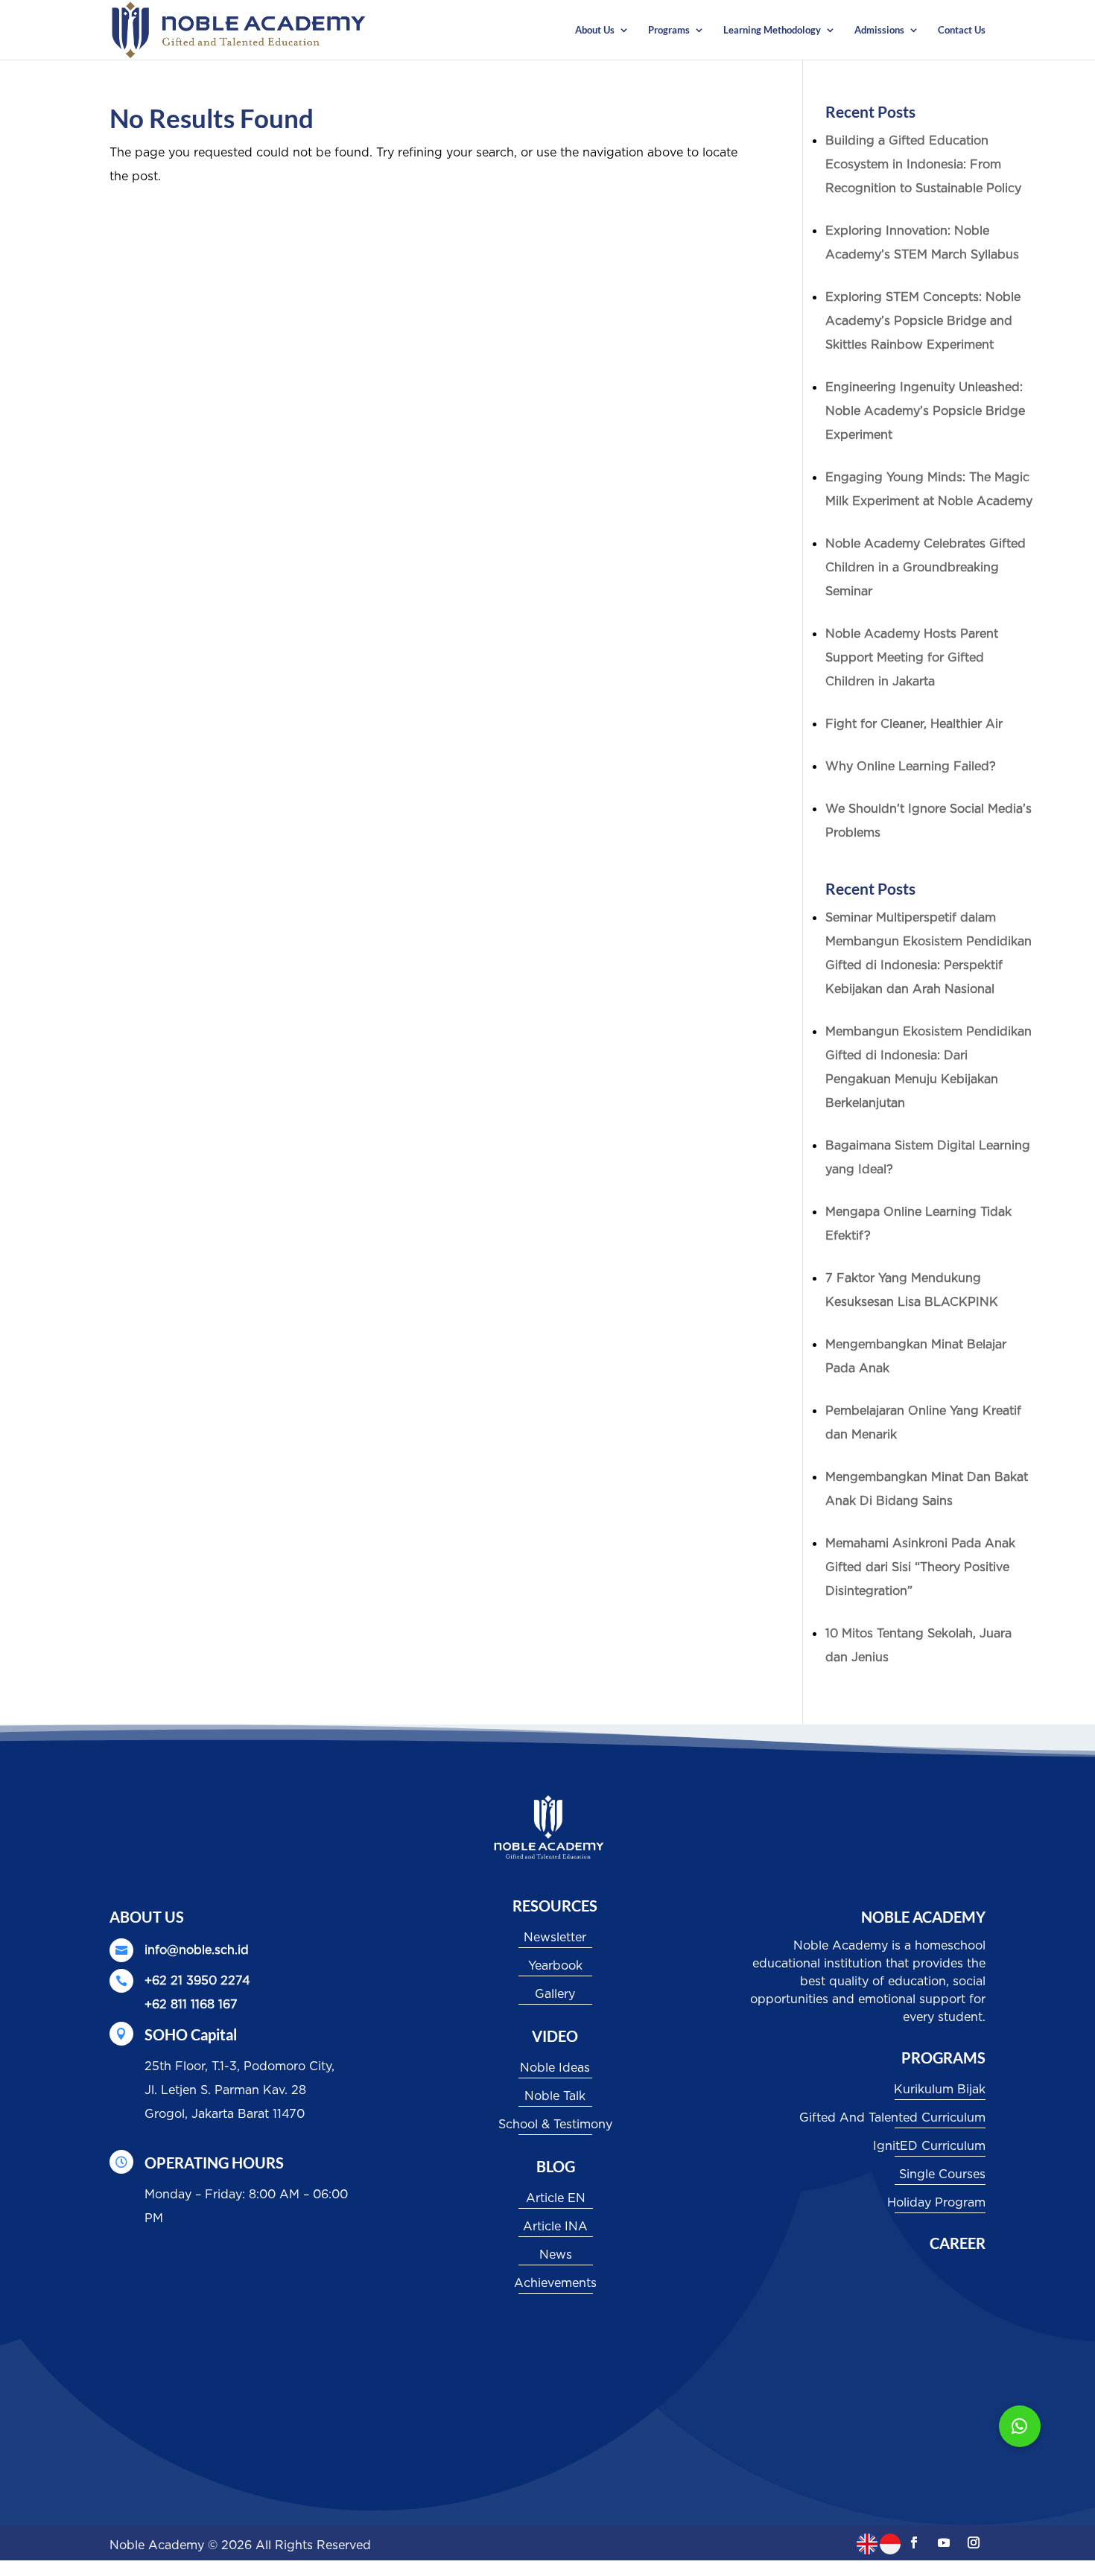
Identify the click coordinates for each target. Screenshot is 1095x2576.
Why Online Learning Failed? (911, 767)
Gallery (555, 1994)
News (556, 2255)
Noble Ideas (555, 2068)
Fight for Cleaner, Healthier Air (914, 724)
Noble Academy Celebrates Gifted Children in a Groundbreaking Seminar (926, 568)
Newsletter (555, 1938)
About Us (595, 30)
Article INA (555, 2227)
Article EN (556, 2198)
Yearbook (555, 1966)
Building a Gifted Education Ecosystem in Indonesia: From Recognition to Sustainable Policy (923, 165)
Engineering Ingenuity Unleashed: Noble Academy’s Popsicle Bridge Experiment (925, 411)
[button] (1020, 2426)
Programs (669, 30)
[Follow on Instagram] (974, 2542)
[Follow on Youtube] (944, 2542)
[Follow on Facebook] (914, 2542)
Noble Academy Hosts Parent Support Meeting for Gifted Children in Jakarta (912, 658)
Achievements (555, 2283)
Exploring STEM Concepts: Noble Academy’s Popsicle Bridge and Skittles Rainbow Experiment (923, 321)
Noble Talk (555, 2096)
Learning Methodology (772, 30)
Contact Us (962, 30)
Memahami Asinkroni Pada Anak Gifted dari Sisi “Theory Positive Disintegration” (920, 1567)
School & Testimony (555, 2125)
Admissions (879, 30)
